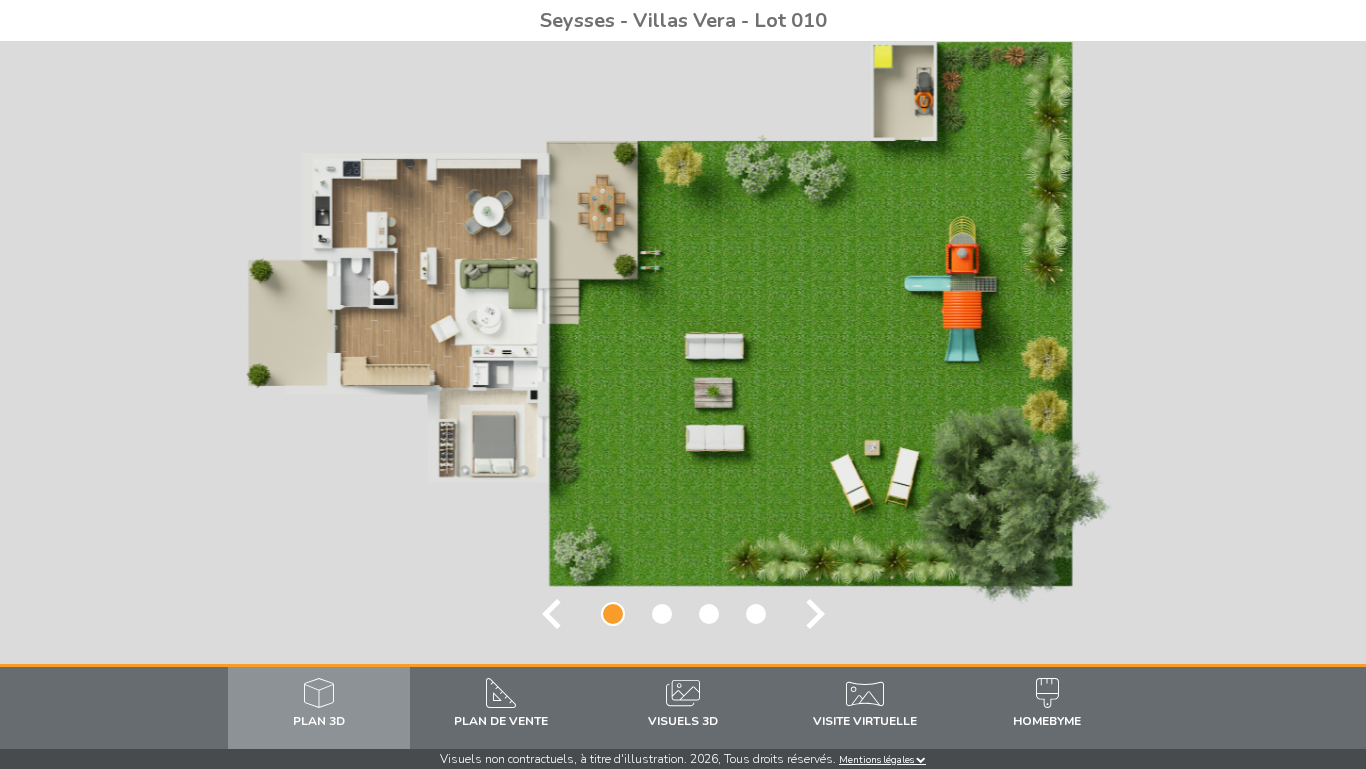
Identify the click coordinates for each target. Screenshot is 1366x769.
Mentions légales (877, 759)
